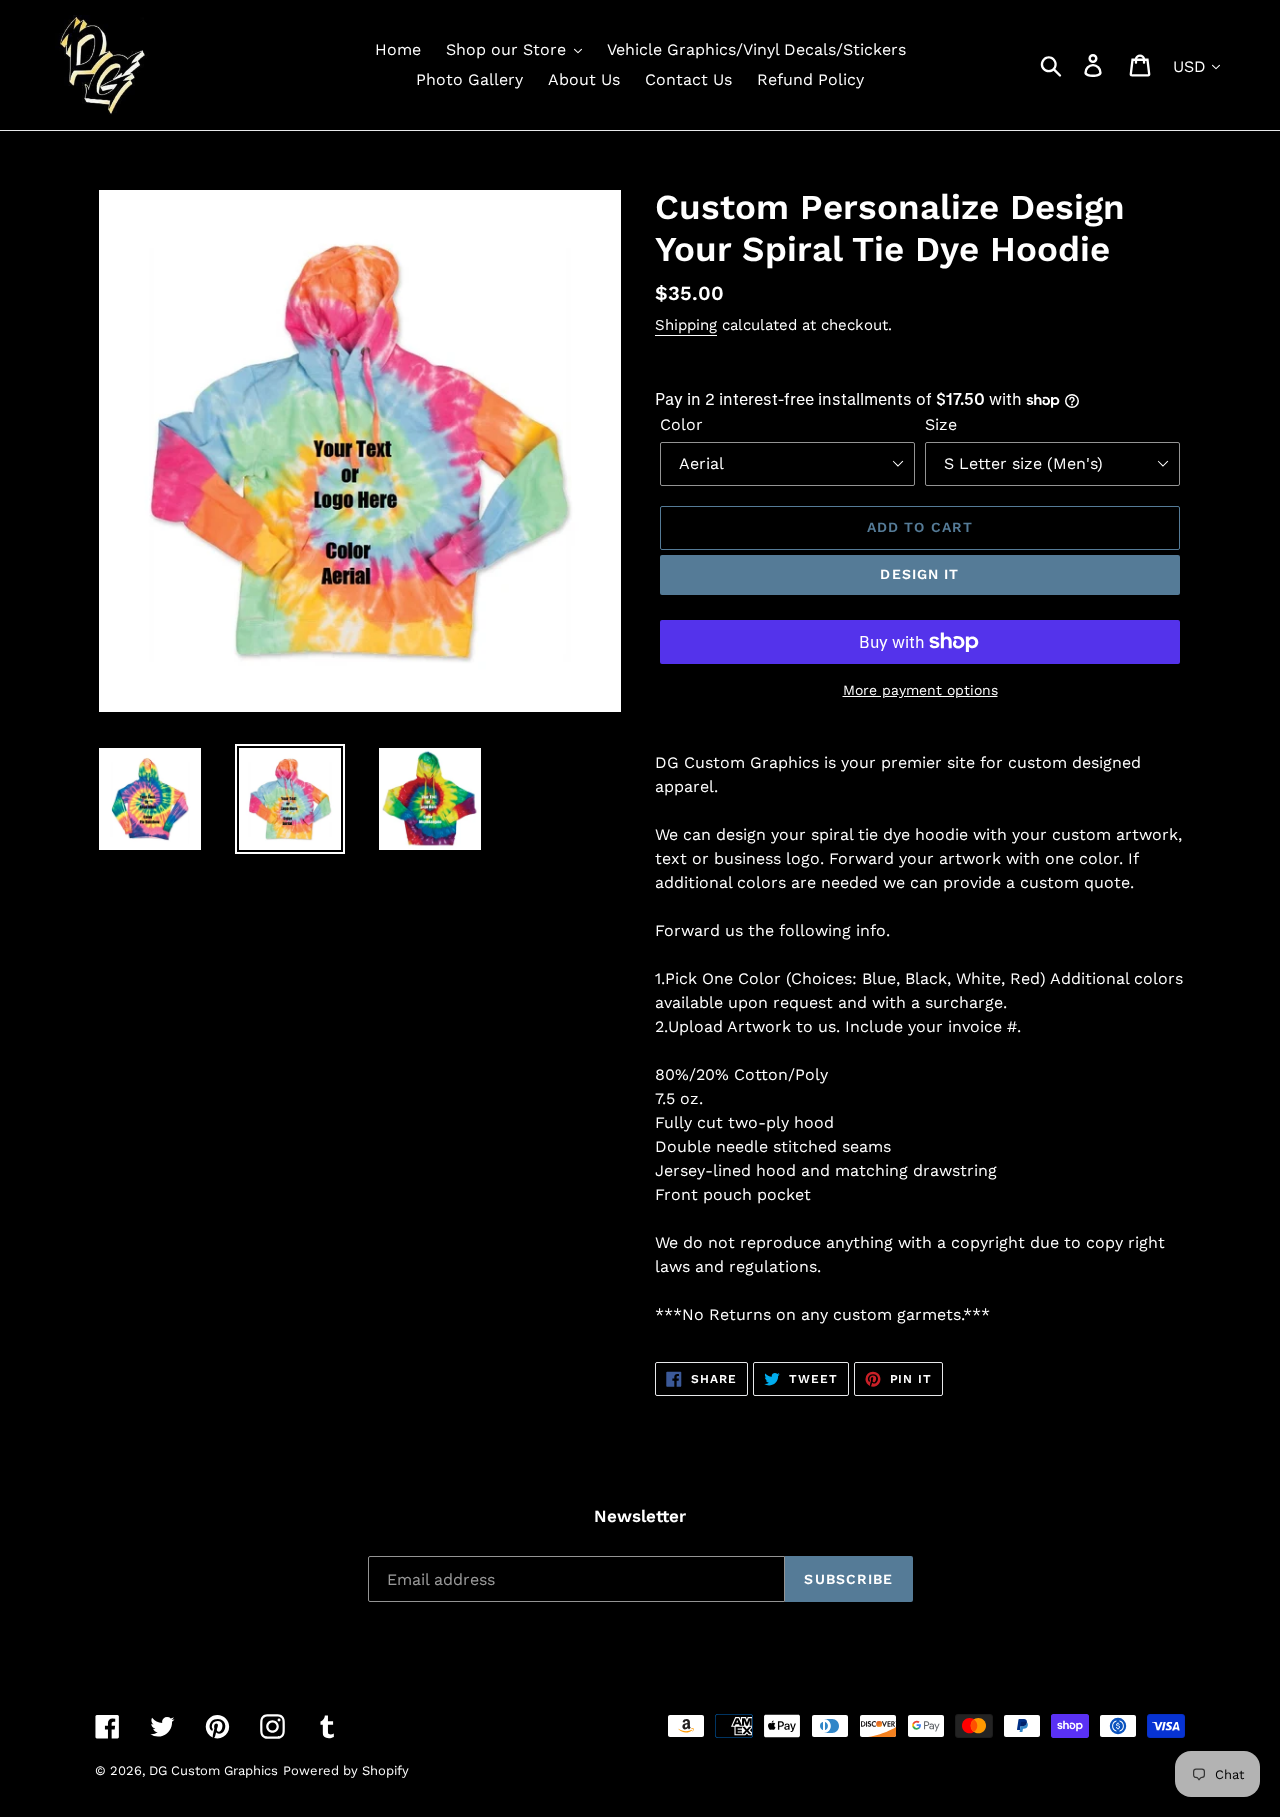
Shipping (686, 325)
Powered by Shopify (346, 1770)
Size (941, 424)
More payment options (920, 690)
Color (681, 424)
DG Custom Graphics (213, 1770)
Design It (919, 574)
